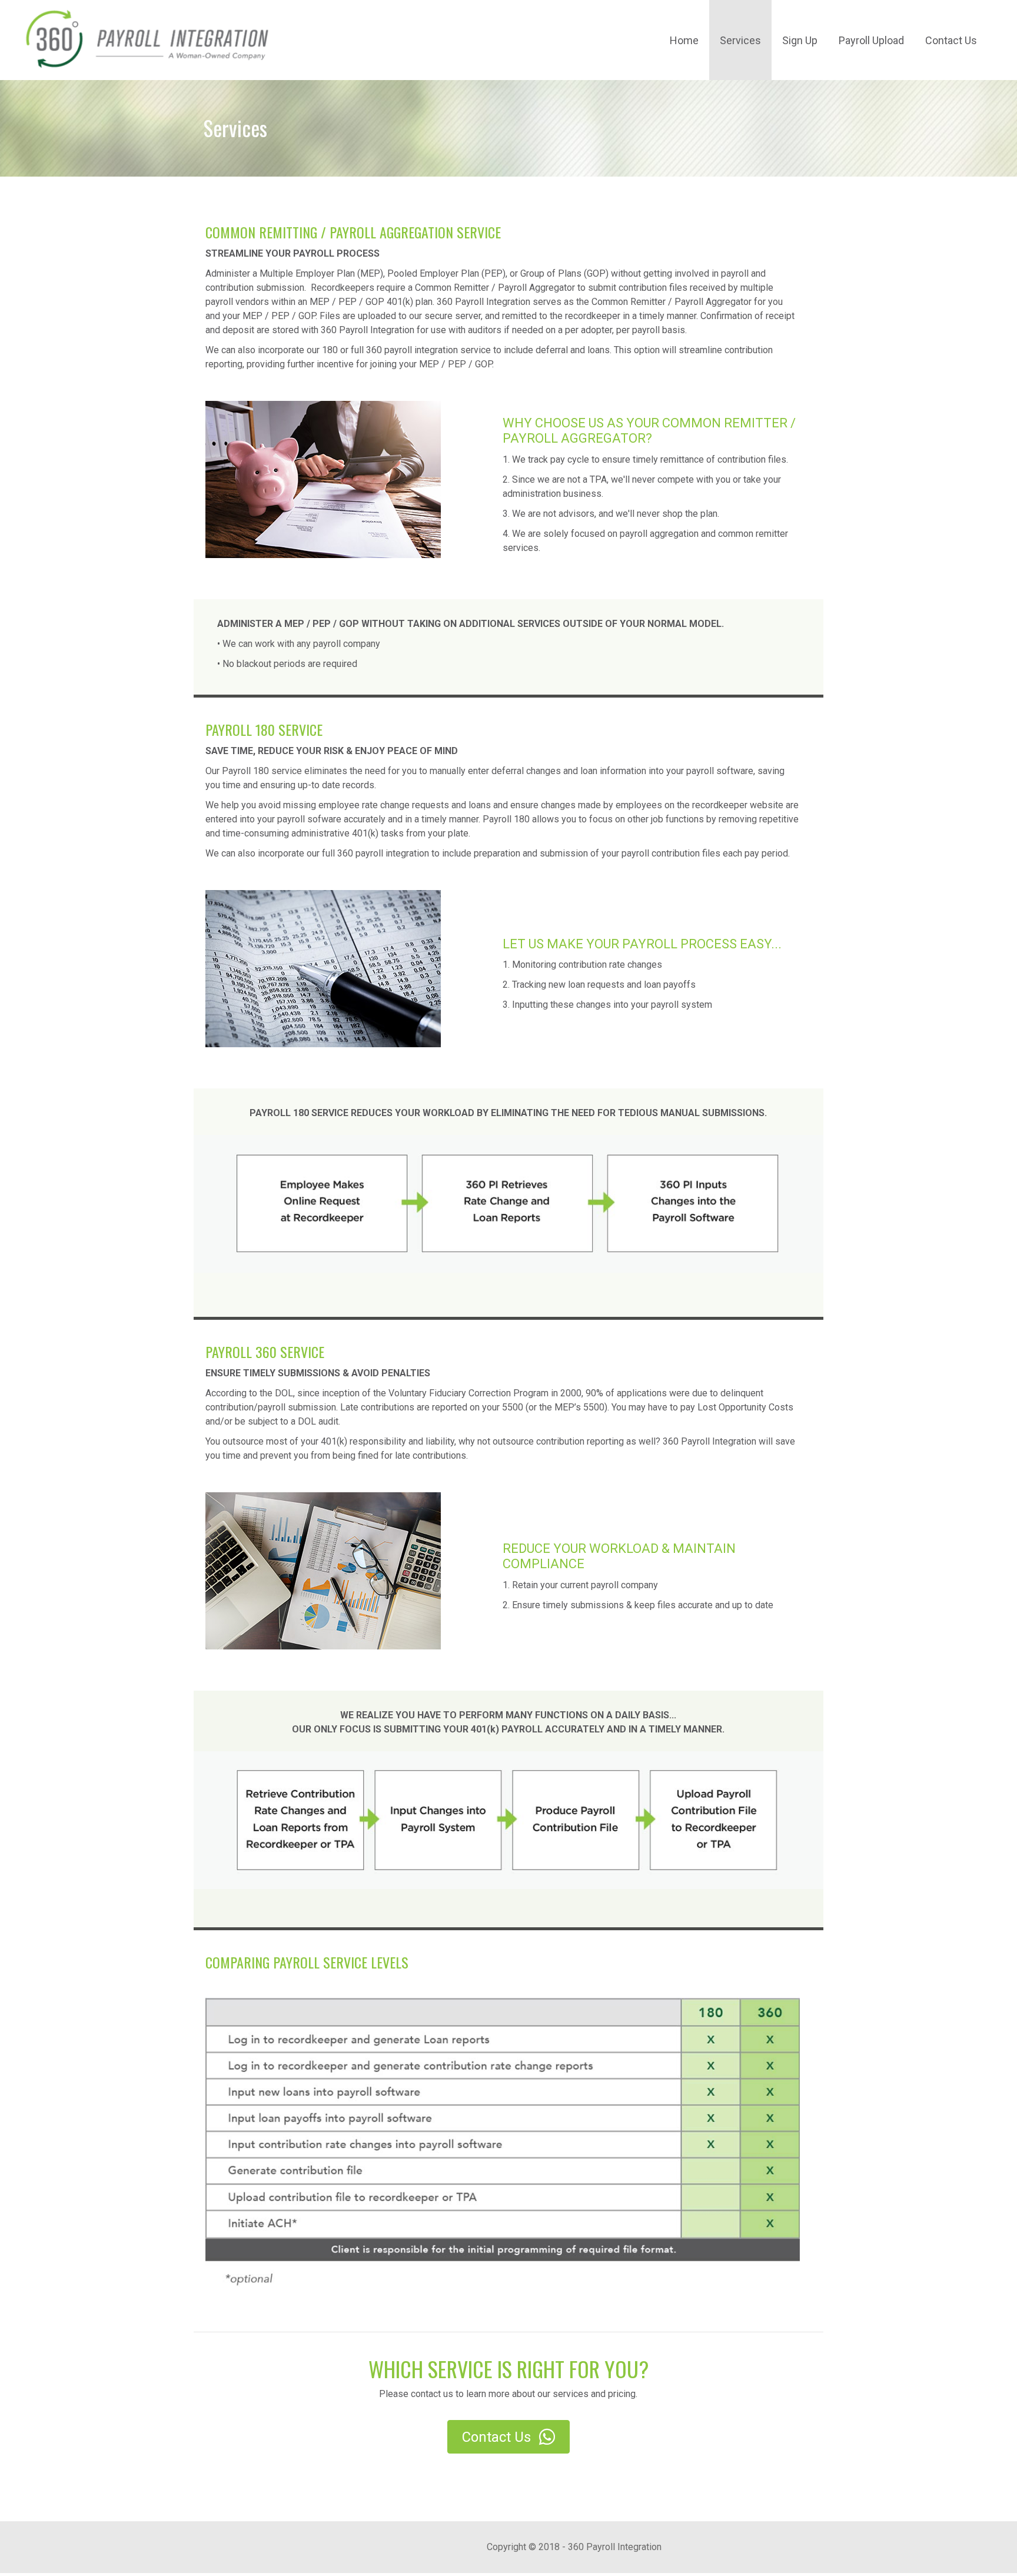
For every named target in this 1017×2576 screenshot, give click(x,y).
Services (740, 40)
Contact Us (951, 40)
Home (684, 40)
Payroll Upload (871, 40)
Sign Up (800, 40)
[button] (508, 2437)
